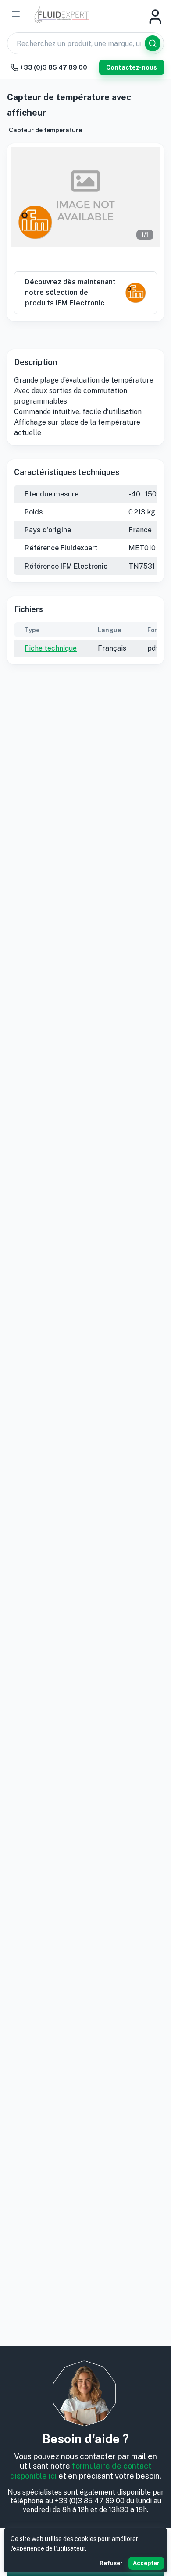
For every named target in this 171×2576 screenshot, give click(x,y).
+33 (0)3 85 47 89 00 (54, 67)
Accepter (146, 2563)
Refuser (111, 2563)
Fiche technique (51, 648)
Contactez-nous (132, 67)
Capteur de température (45, 130)
